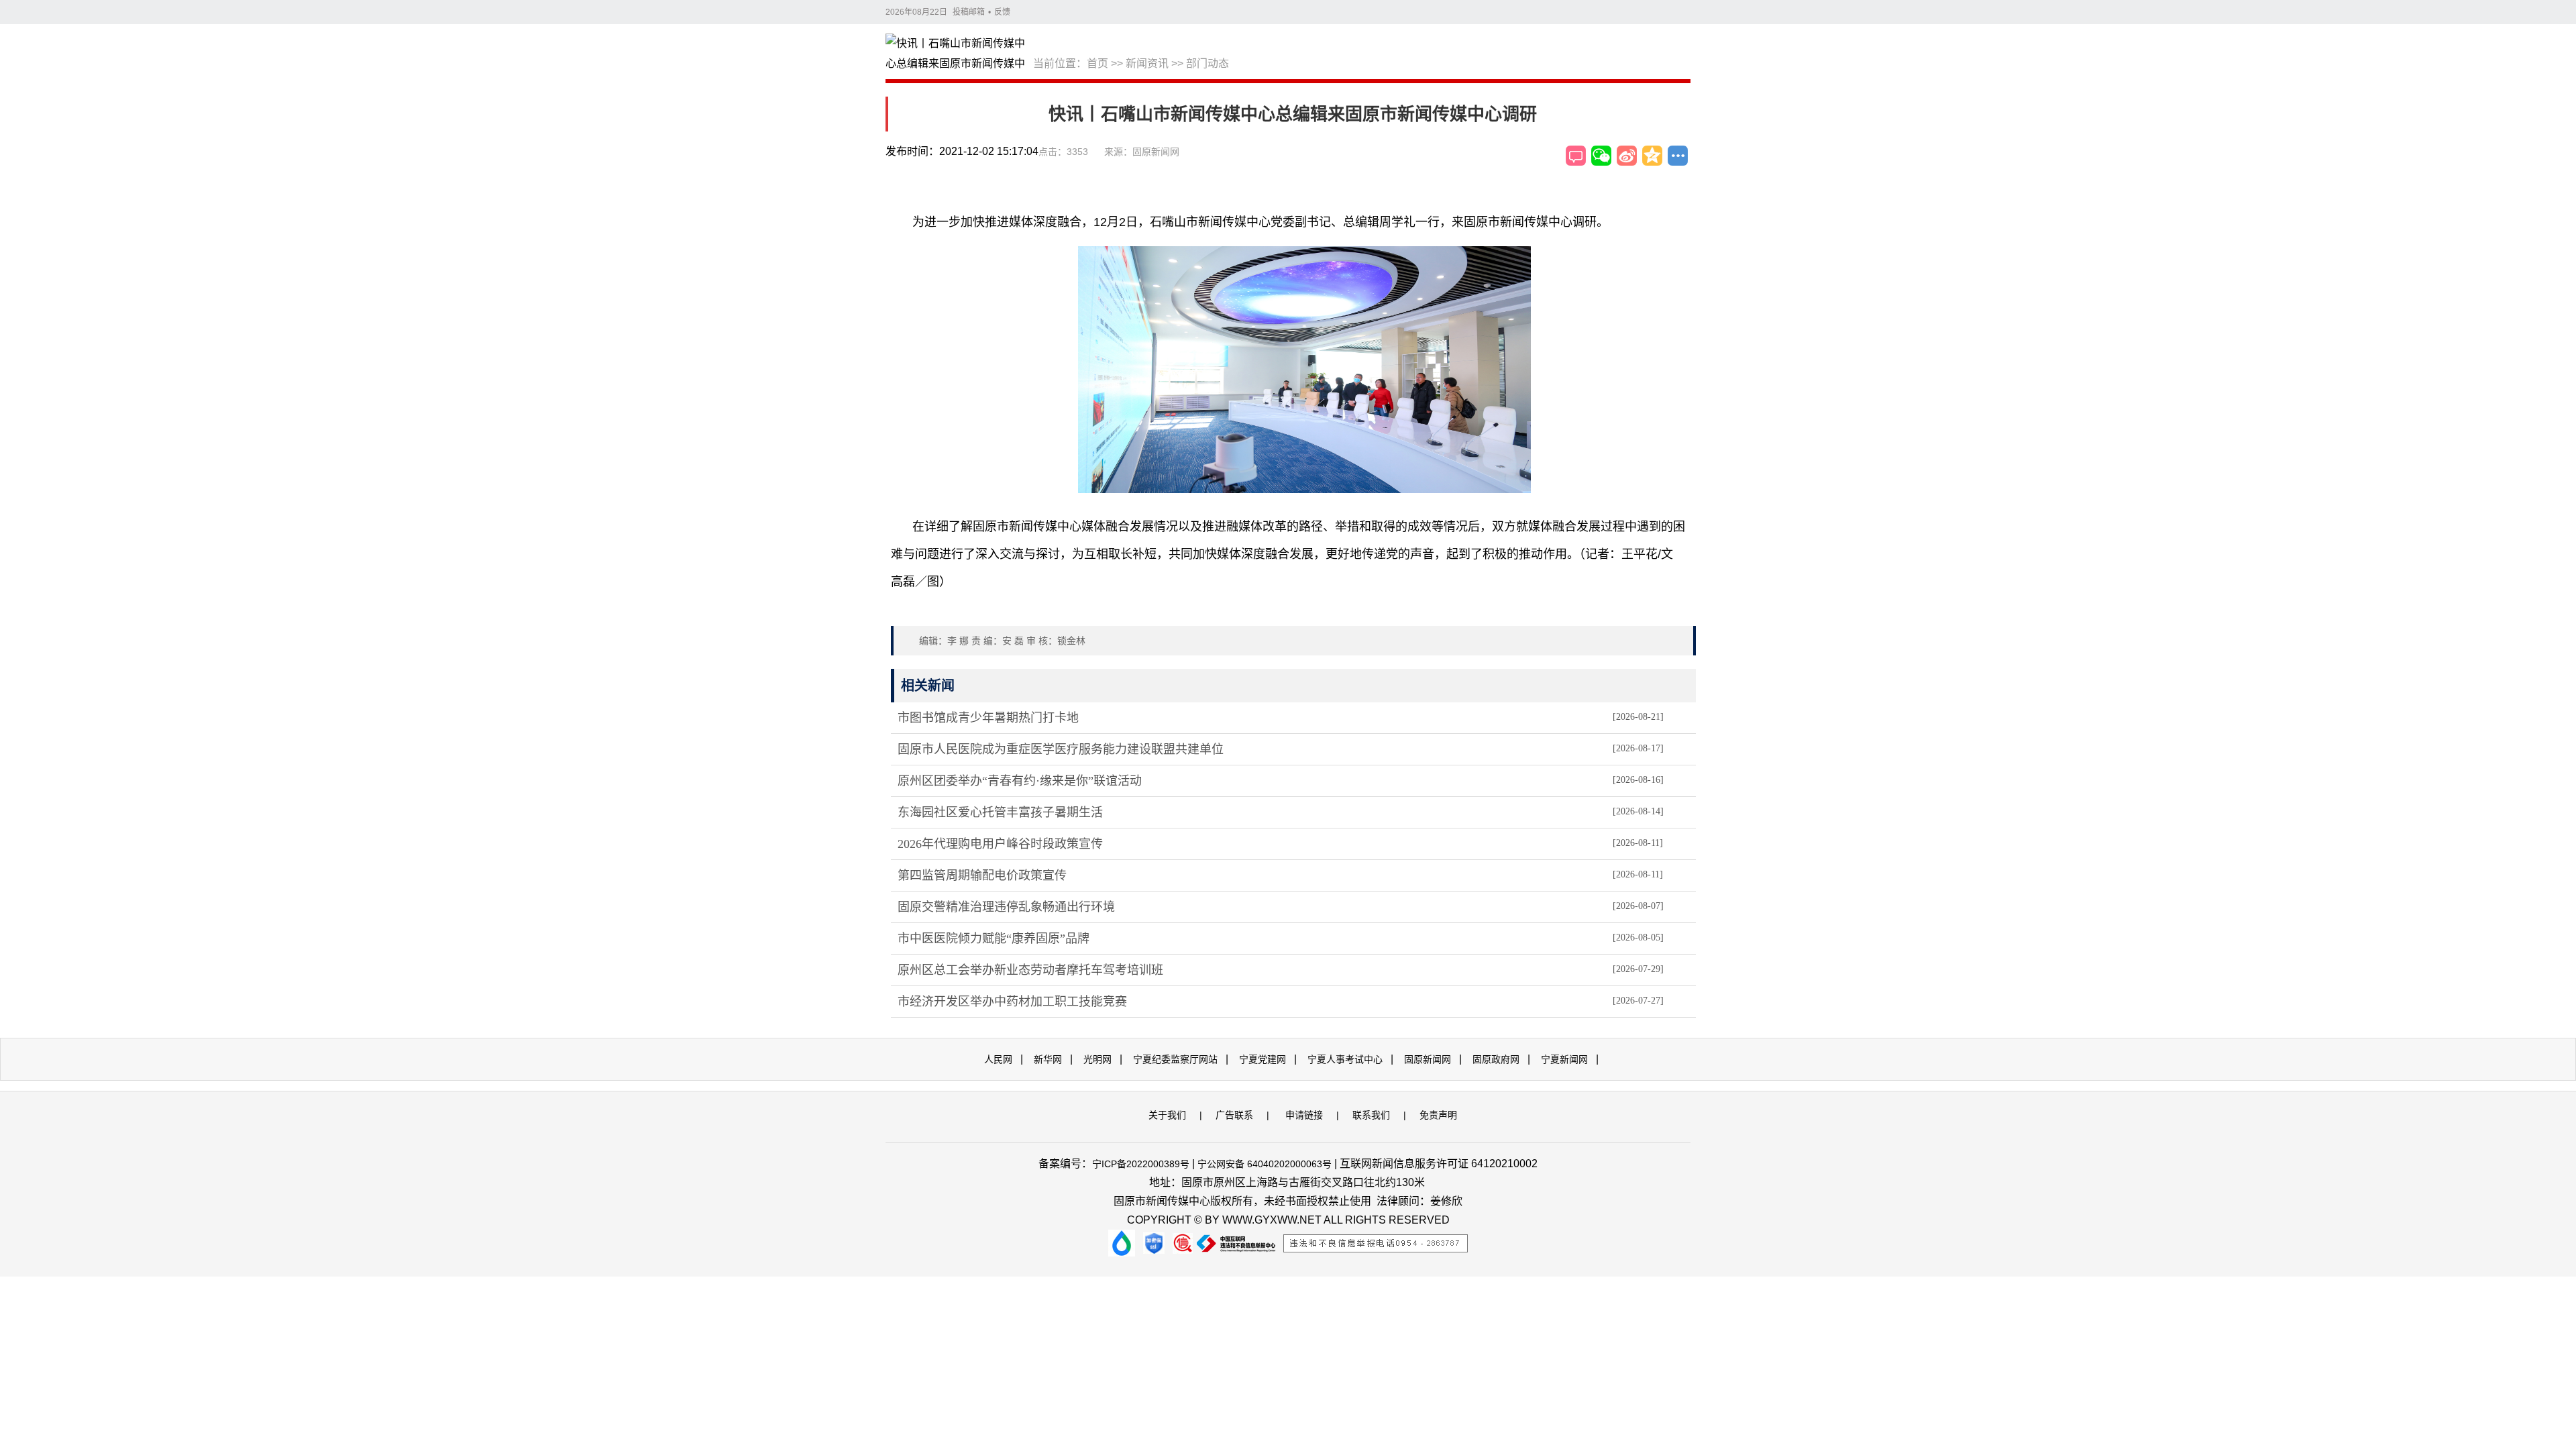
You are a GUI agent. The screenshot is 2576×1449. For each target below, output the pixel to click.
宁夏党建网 (1263, 1059)
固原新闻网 (1428, 1059)
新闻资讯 (1147, 63)
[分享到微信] (1601, 156)
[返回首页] (959, 54)
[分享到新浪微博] (1627, 156)
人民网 (998, 1059)
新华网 (1048, 1059)
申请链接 (1304, 1115)
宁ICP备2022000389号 (1141, 1164)
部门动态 (1207, 63)
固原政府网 (1496, 1059)
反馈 (1002, 12)
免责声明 (1438, 1115)
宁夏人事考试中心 (1345, 1059)
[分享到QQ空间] (1652, 156)
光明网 (1097, 1059)
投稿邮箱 (969, 12)
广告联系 (1234, 1115)
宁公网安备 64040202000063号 (1265, 1164)
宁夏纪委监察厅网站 (1175, 1059)
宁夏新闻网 (1564, 1059)
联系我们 (1371, 1115)
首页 (1097, 63)
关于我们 (1167, 1115)
